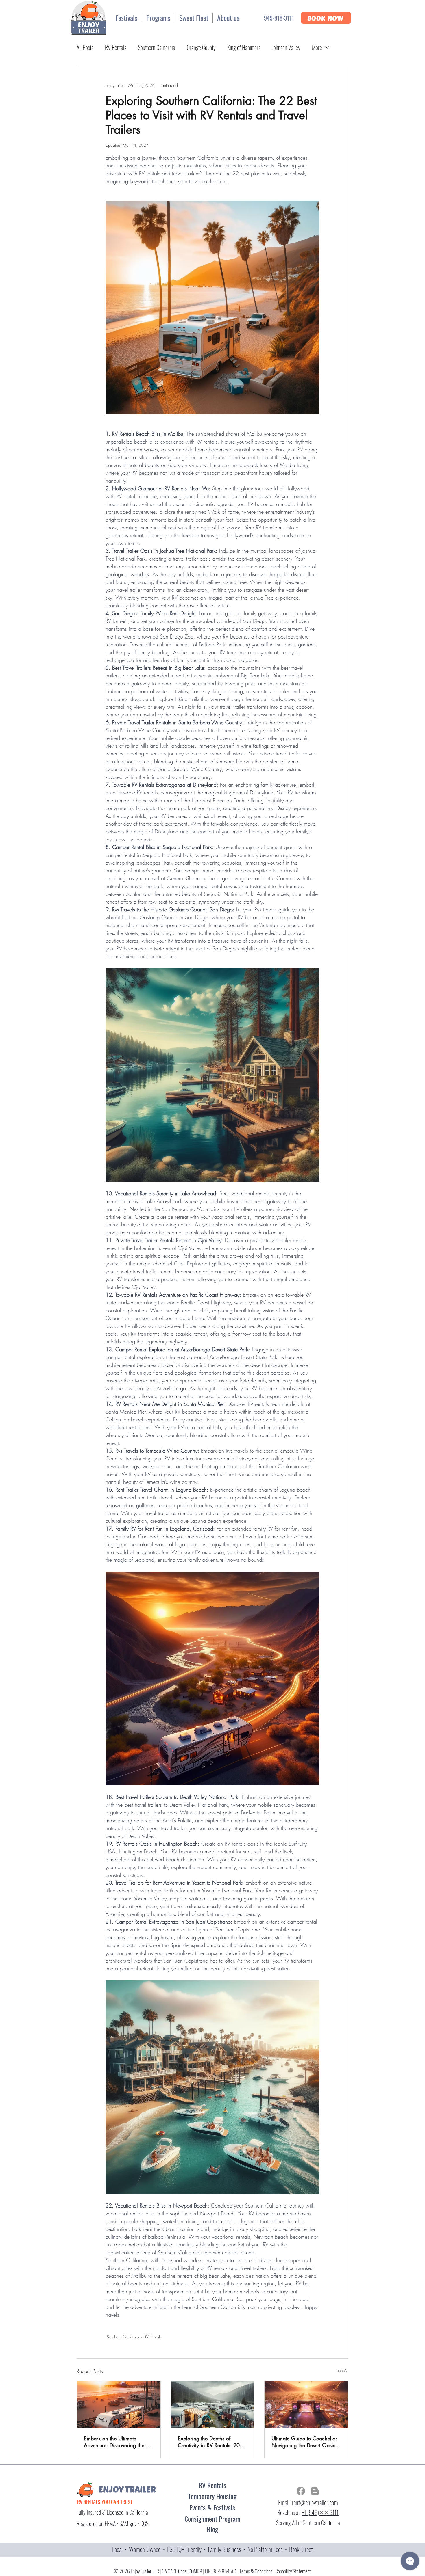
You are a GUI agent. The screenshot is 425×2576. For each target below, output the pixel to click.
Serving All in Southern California (308, 2523)
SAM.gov (129, 2523)
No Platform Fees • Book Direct (280, 2549)
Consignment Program (212, 2519)
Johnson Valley (286, 47)
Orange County (201, 47)
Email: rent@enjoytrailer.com (308, 2502)
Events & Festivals (212, 2507)
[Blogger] (315, 2491)
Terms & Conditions (256, 2571)
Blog (212, 2529)
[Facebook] (301, 2491)
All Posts (85, 47)
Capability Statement (293, 2571)
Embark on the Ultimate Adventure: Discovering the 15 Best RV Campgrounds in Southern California (118, 2442)
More (317, 47)
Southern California (157, 47)
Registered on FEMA (97, 2523)
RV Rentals (116, 47)
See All (342, 2370)
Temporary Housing (212, 2496)
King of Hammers (244, 47)
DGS (144, 2523)
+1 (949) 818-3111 (320, 2512)
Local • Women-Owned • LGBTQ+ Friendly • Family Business (178, 2549)
